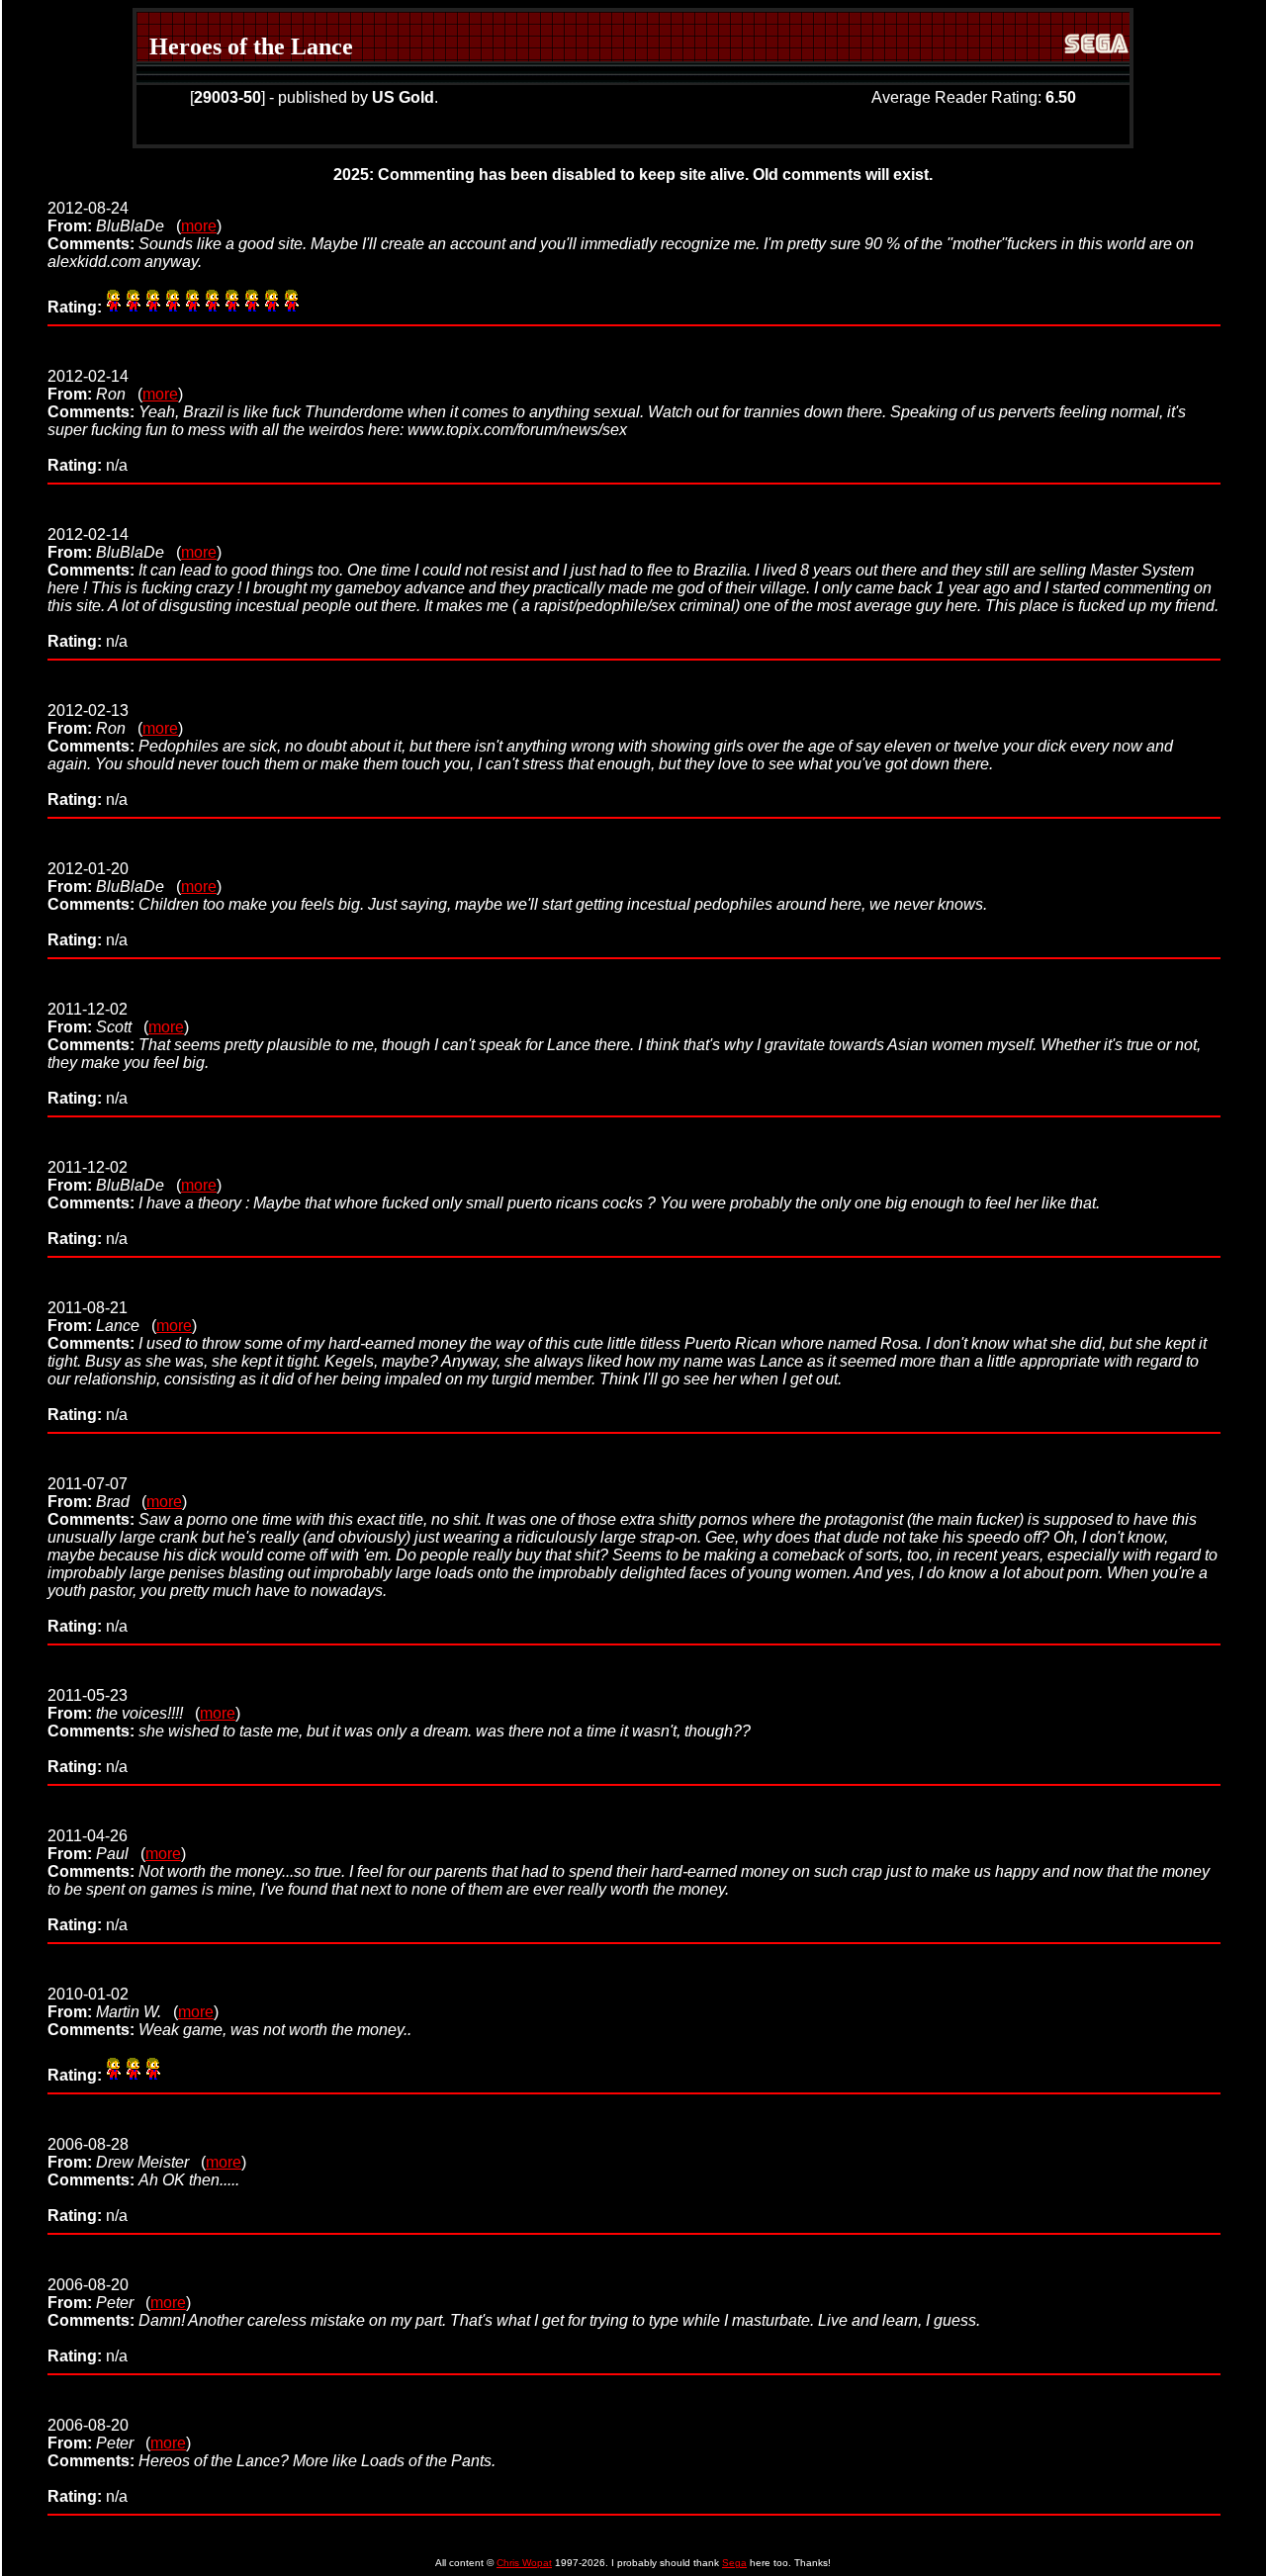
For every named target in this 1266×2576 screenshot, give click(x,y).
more (199, 226)
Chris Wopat (524, 2563)
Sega (734, 2563)
